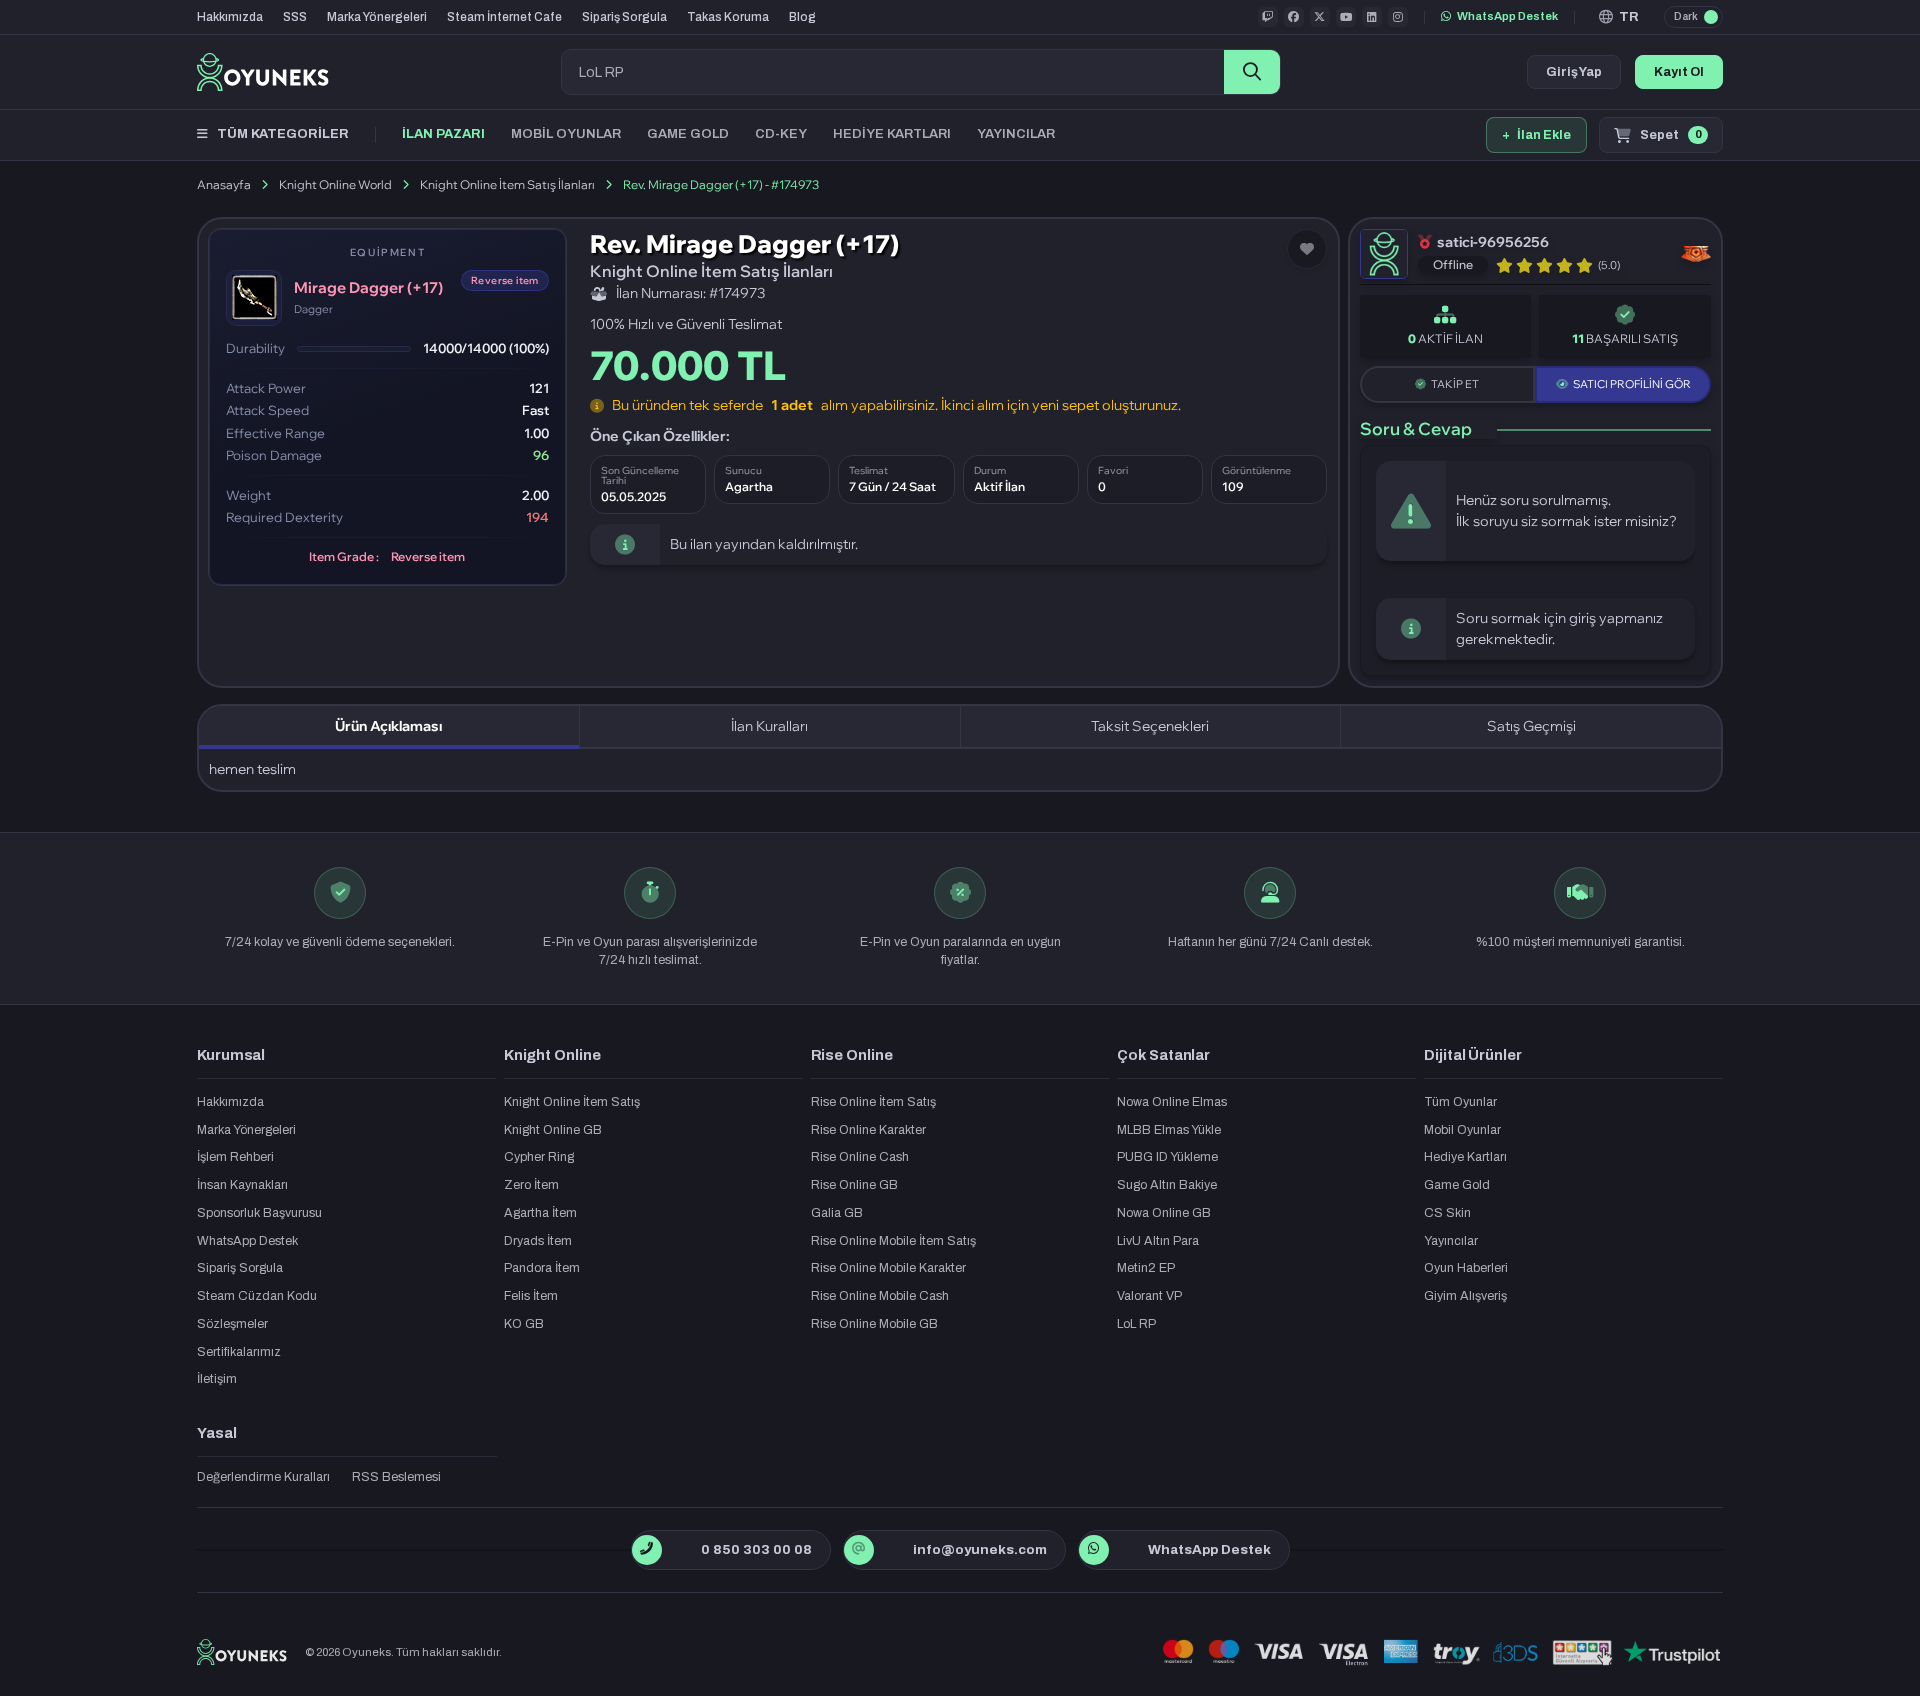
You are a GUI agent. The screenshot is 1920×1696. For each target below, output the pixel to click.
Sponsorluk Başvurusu (259, 1213)
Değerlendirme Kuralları (263, 1477)
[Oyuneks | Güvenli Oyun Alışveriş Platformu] (263, 72)
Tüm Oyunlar (1460, 1102)
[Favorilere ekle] (1307, 249)
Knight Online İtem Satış (572, 1102)
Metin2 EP (1146, 1268)
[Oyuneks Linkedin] (1372, 17)
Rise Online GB (854, 1185)
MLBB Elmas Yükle (1169, 1130)
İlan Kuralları (769, 726)
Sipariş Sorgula (624, 17)
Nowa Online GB (1164, 1213)
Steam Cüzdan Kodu (257, 1296)
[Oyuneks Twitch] (1268, 17)
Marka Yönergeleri (377, 17)
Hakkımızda (230, 17)
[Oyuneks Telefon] (646, 1550)
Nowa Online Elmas (1172, 1102)
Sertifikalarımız (239, 1352)
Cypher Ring (539, 1157)
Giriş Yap (1574, 72)
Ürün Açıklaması (388, 726)
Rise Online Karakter (868, 1130)
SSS (295, 17)
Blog (802, 17)
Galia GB (837, 1213)
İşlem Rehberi (235, 1157)
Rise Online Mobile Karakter (888, 1268)
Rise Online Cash (860, 1157)
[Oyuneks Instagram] (1398, 17)
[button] (1619, 17)
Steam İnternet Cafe (504, 17)
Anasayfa (224, 184)
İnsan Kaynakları (242, 1185)
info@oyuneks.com (980, 1549)
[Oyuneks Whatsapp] (1093, 1550)
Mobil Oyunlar (1462, 1130)
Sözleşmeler (232, 1324)
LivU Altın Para (1158, 1241)
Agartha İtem (540, 1213)
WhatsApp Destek (1507, 16)
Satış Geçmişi (1531, 726)
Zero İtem (531, 1185)
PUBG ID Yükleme (1167, 1157)
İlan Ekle (1536, 135)
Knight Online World (335, 184)
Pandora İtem (542, 1268)
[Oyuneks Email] (858, 1550)
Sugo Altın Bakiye (1167, 1185)
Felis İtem (531, 1296)
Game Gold (1457, 1185)
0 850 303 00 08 (756, 1549)
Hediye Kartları (1465, 1157)
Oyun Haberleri (1466, 1268)
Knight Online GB (553, 1130)
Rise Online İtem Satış (873, 1102)
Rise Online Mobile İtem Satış (893, 1241)
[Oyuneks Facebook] (1294, 17)
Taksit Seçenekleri (1150, 726)
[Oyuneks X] (1320, 17)
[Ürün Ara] (1252, 72)
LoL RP (1136, 1324)
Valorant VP (1149, 1296)
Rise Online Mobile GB (874, 1324)
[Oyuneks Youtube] (1346, 17)
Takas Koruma (728, 17)
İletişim (217, 1379)
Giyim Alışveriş (1465, 1296)
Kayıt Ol (1679, 72)
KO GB (524, 1324)
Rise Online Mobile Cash (880, 1296)
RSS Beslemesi (396, 1477)
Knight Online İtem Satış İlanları (507, 184)
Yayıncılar (1451, 1241)
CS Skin (1447, 1213)
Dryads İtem (538, 1241)
